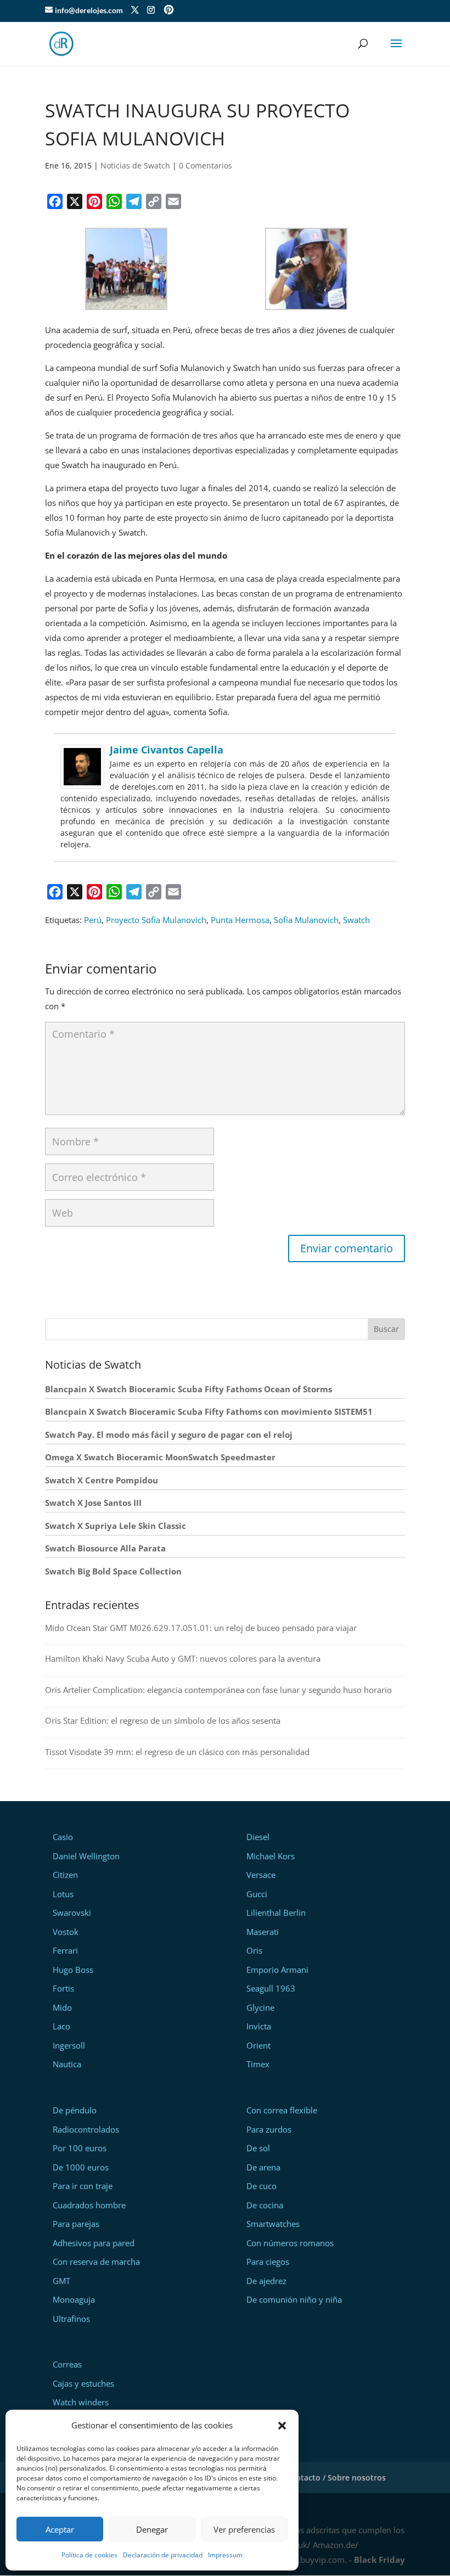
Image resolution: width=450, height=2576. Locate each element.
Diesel (258, 1837)
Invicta (259, 2026)
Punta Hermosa (240, 920)
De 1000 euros (81, 2167)
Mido (62, 2007)
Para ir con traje (83, 2186)
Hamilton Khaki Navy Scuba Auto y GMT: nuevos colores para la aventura (183, 1658)
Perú (93, 920)
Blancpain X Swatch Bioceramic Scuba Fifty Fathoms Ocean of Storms (189, 1389)
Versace (261, 1875)
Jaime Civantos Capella (167, 750)
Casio (63, 1837)
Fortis (63, 1988)
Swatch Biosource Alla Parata (105, 1548)
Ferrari (65, 1950)
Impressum (225, 2555)
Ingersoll (69, 2045)
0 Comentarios (206, 165)
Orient (258, 2045)
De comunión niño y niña (294, 2299)
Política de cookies (89, 2555)
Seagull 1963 (271, 1988)
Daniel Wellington (86, 1856)
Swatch (356, 920)
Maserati (263, 1932)
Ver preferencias (244, 2529)
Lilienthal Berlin (276, 1913)
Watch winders (81, 2402)
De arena (263, 2167)
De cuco (261, 2186)
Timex (258, 2064)
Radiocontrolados (86, 2129)
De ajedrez (266, 2281)
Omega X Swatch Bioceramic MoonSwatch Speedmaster (160, 1457)
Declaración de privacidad (163, 2555)
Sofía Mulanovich (306, 920)
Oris (254, 1950)
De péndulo (75, 2110)
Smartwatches (273, 2224)
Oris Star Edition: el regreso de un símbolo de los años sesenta (163, 1720)
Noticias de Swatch (135, 165)
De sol (258, 2148)
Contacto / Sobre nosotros (336, 2477)
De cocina (265, 2205)
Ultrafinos (71, 2319)
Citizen (65, 1875)
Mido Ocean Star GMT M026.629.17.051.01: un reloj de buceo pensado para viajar (201, 1628)
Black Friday (379, 2560)
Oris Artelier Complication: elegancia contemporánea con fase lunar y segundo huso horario (218, 1690)
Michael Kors (271, 1856)
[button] (282, 2426)
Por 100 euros (80, 2148)
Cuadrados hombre (89, 2205)
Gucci (257, 1894)
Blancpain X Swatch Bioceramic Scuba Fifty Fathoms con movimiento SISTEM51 (209, 1411)
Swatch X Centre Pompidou (102, 1480)
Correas (67, 2364)
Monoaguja (74, 2299)
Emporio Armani (277, 1970)
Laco (61, 2026)
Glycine (260, 2007)
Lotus (63, 1894)
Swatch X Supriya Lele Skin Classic (116, 1526)
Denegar (152, 2529)
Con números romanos (290, 2243)
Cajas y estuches (83, 2383)
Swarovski (72, 1913)
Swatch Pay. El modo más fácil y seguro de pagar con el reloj (169, 1435)
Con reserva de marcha (96, 2262)
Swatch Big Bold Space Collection (113, 1571)
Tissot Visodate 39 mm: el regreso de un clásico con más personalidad (177, 1752)
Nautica (67, 2064)
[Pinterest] (169, 11)
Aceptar (60, 2529)
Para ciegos (268, 2262)
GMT (61, 2281)
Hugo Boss (73, 1970)
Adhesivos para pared (94, 2243)
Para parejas (76, 2224)
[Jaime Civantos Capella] (82, 781)
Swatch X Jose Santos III (93, 1503)
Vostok (66, 1932)
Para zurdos (269, 2129)
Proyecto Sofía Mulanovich (156, 920)
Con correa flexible (282, 2110)
